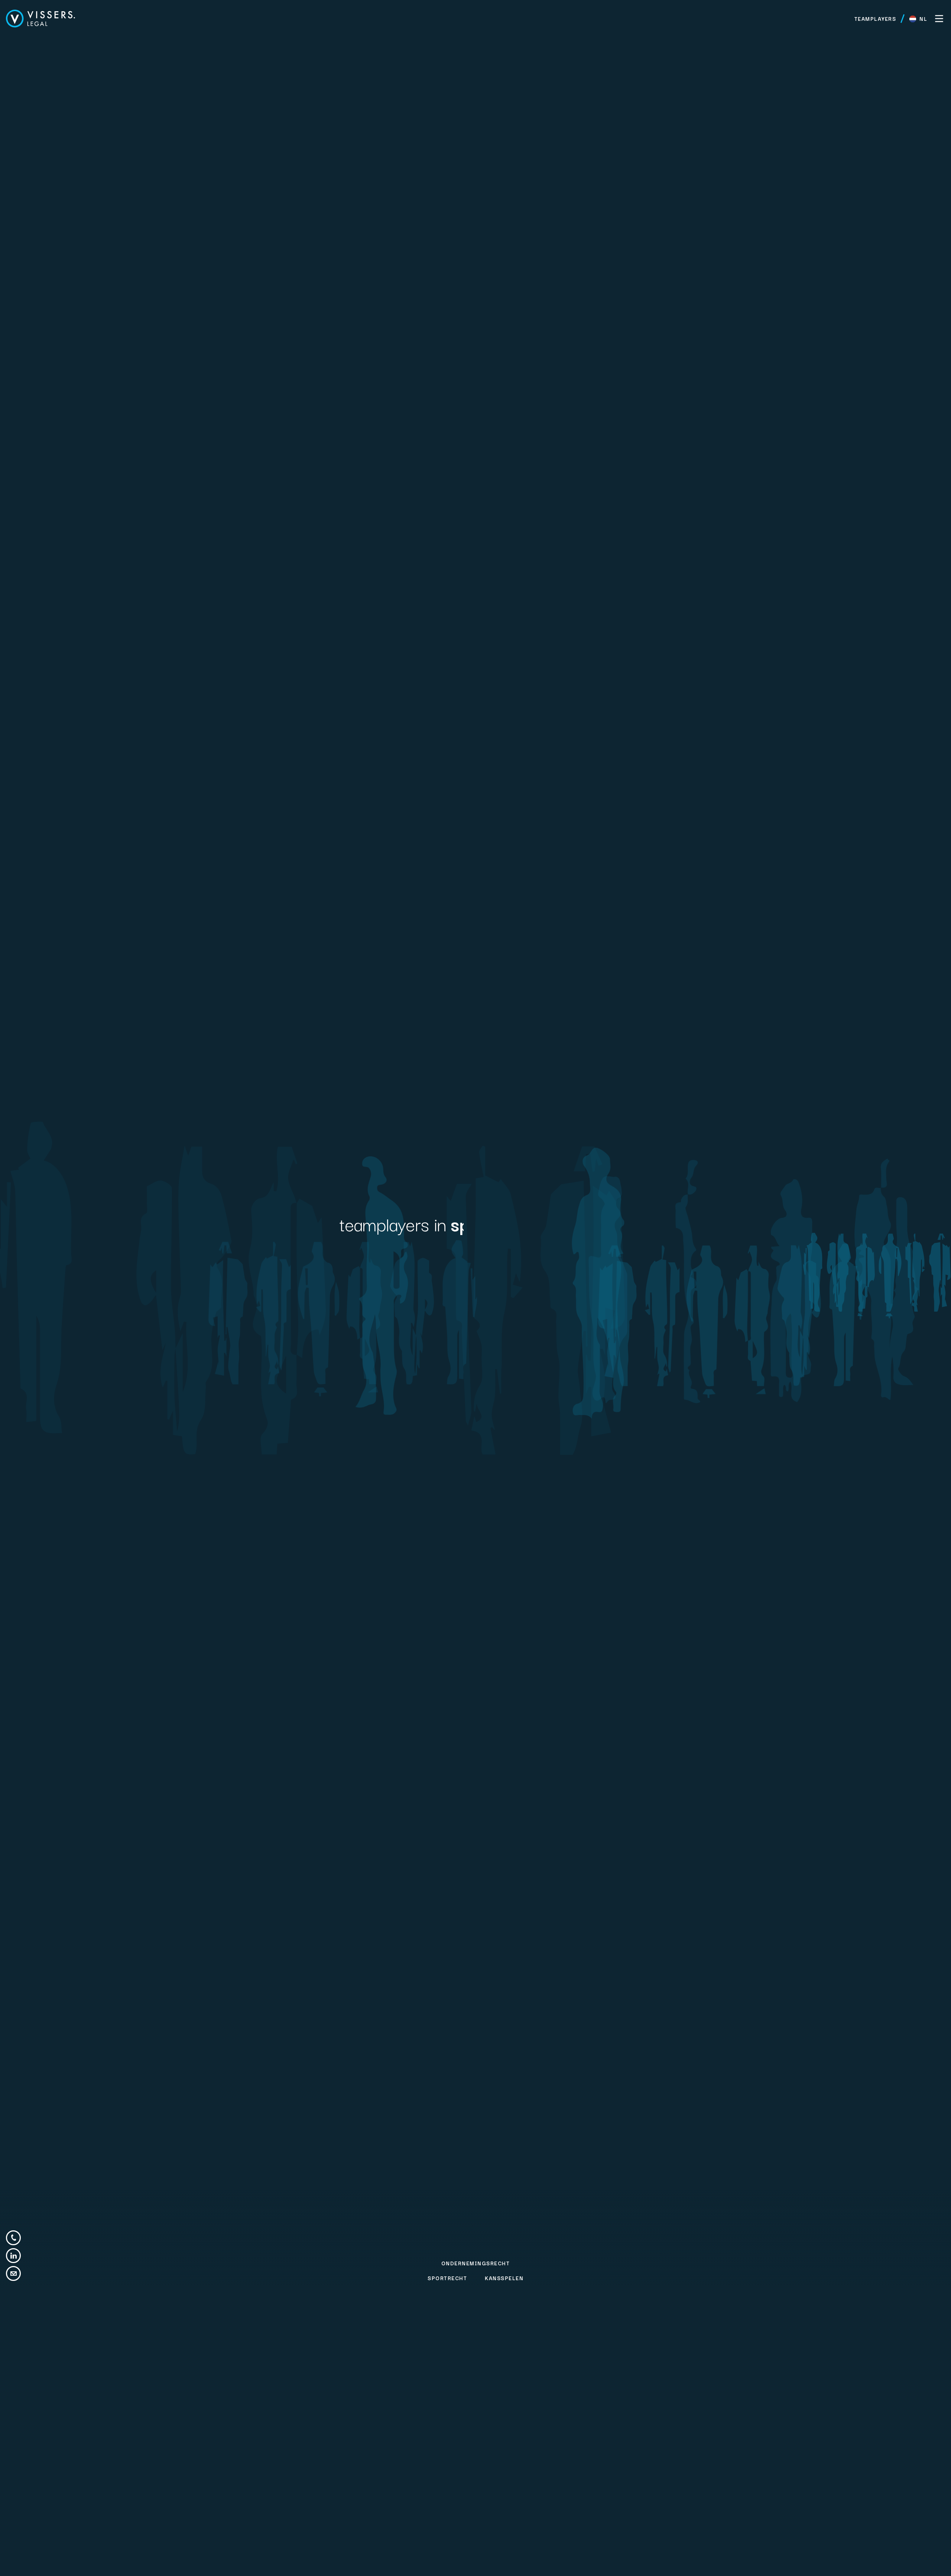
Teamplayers (875, 19)
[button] (918, 19)
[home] (40, 19)
